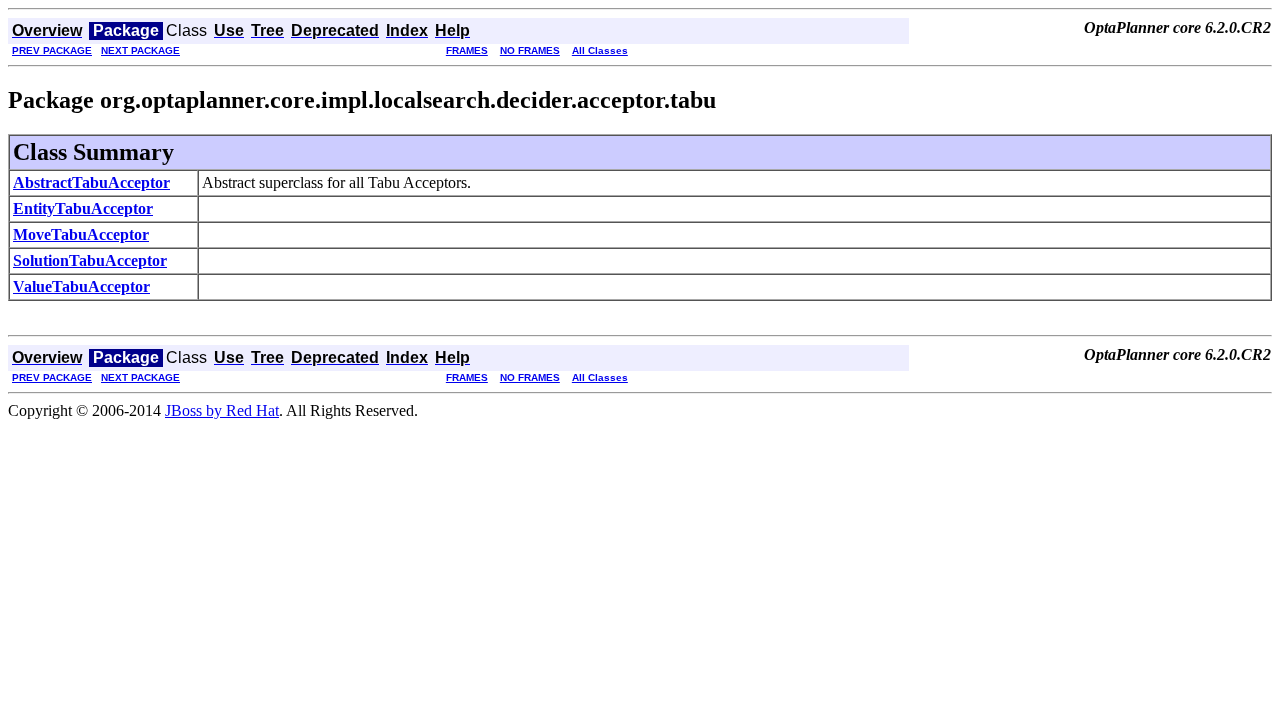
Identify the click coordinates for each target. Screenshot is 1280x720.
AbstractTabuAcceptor (91, 182)
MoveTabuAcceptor (81, 234)
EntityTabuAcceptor (83, 208)
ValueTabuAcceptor (81, 286)
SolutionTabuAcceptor (90, 260)
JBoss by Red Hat (222, 410)
